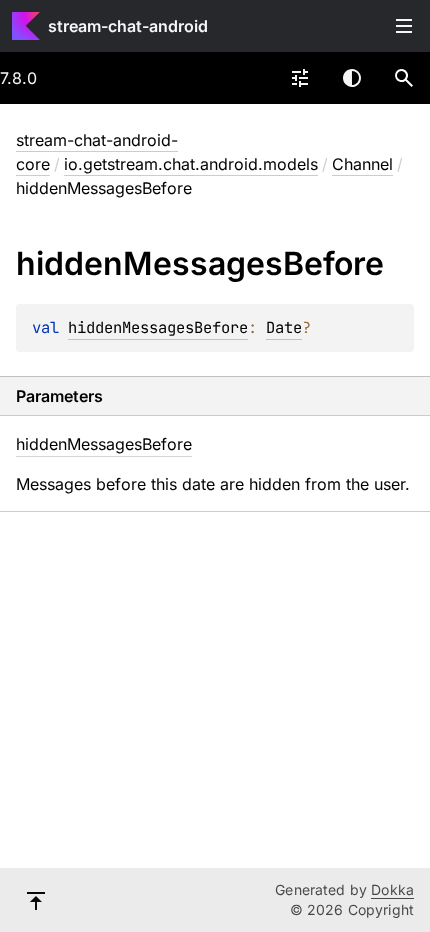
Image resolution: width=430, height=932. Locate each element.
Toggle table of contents (404, 26)
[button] (404, 78)
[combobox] (300, 78)
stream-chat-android (128, 26)
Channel (362, 164)
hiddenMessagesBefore (158, 327)
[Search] (404, 78)
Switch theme (352, 78)
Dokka (392, 889)
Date (284, 327)
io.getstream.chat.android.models (191, 164)
